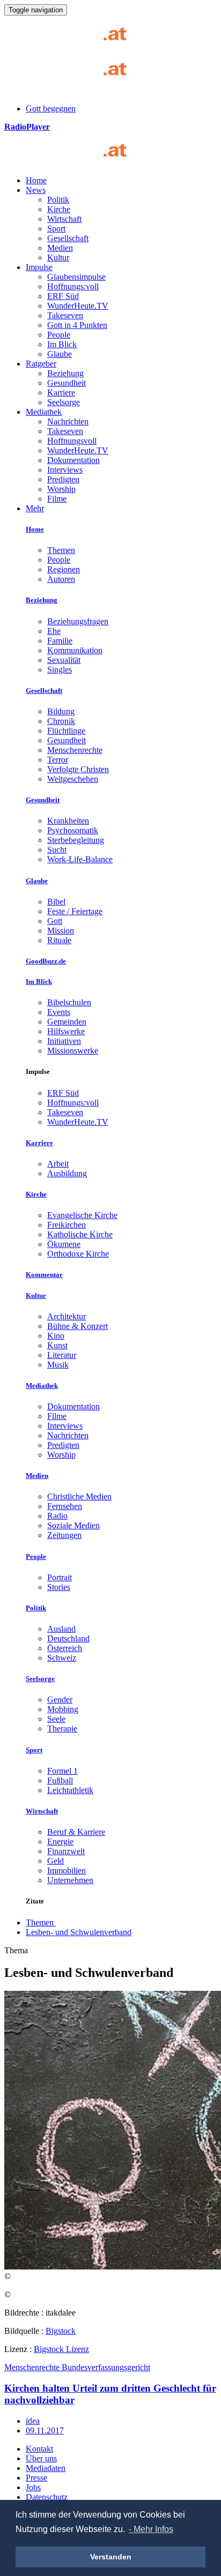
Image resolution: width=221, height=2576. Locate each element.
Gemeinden (67, 1022)
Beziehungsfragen (78, 621)
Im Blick (62, 344)
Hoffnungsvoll (72, 441)
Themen (61, 550)
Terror (58, 760)
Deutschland (68, 1638)
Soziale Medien (73, 1525)
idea (33, 2421)
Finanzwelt (66, 1851)
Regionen (64, 569)
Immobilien (67, 1871)
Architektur (67, 1316)
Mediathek (44, 412)
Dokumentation (73, 460)
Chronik (61, 721)
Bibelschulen (69, 1002)
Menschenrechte (75, 750)
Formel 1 (62, 1771)
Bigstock (61, 2331)
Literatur (62, 1355)
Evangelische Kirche (82, 1215)
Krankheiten (68, 821)
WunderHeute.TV (78, 306)
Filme (57, 499)
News (36, 190)
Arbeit (58, 1164)
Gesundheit (67, 383)
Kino (56, 1336)
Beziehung (65, 373)
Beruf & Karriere (76, 1832)
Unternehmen (70, 1880)
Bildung (61, 711)
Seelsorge (64, 402)
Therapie (62, 1728)
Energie (60, 1842)
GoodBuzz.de (46, 961)
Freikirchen (67, 1225)
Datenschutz (47, 2497)
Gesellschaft (68, 238)
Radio (57, 1516)
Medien (60, 248)
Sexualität (64, 660)
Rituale (59, 940)
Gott (55, 921)
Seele (56, 1719)
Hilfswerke (66, 1031)
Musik (58, 1365)
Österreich (65, 1648)
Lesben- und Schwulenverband (79, 1932)
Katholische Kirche (80, 1234)
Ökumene (64, 1244)
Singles (60, 670)
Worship (61, 489)
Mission (61, 931)
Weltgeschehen (73, 779)
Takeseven (65, 315)
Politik (58, 200)
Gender (60, 1700)
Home (36, 180)
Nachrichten (68, 421)
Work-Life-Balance (80, 859)
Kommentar (44, 1275)
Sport (56, 229)
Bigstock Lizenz (61, 2349)
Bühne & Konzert (78, 1326)
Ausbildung (67, 1173)
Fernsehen (65, 1506)
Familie (60, 641)
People (59, 335)
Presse (36, 2478)
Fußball (60, 1780)
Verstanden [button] (111, 2557)
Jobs (33, 2487)
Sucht (57, 850)
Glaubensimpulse (76, 277)
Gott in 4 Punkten (77, 325)
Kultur (58, 257)
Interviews (65, 470)
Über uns (41, 2458)
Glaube (60, 354)
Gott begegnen (51, 109)
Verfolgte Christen (78, 769)
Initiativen (64, 1041)
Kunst (57, 1345)
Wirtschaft (64, 219)
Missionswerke (73, 1051)
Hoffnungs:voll (73, 286)
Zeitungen (64, 1535)
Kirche (59, 209)
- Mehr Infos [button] (151, 2529)
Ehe (54, 631)
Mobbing (63, 1709)
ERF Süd (63, 296)
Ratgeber (41, 364)
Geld (56, 1861)
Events (59, 1012)
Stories (59, 1587)
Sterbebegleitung (76, 840)
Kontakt (39, 2449)
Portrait (60, 1577)
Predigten (63, 479)
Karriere (61, 393)
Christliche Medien (79, 1496)
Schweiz (62, 1658)
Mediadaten (46, 2468)
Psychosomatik (73, 830)
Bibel (56, 902)
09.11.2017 (45, 2431)
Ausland (61, 1629)
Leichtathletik (70, 1790)
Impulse (39, 267)
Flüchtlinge (66, 731)
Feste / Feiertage (75, 911)
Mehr (35, 508)
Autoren (61, 579)
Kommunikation (75, 650)
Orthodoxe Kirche (78, 1254)
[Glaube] (69, 162)
